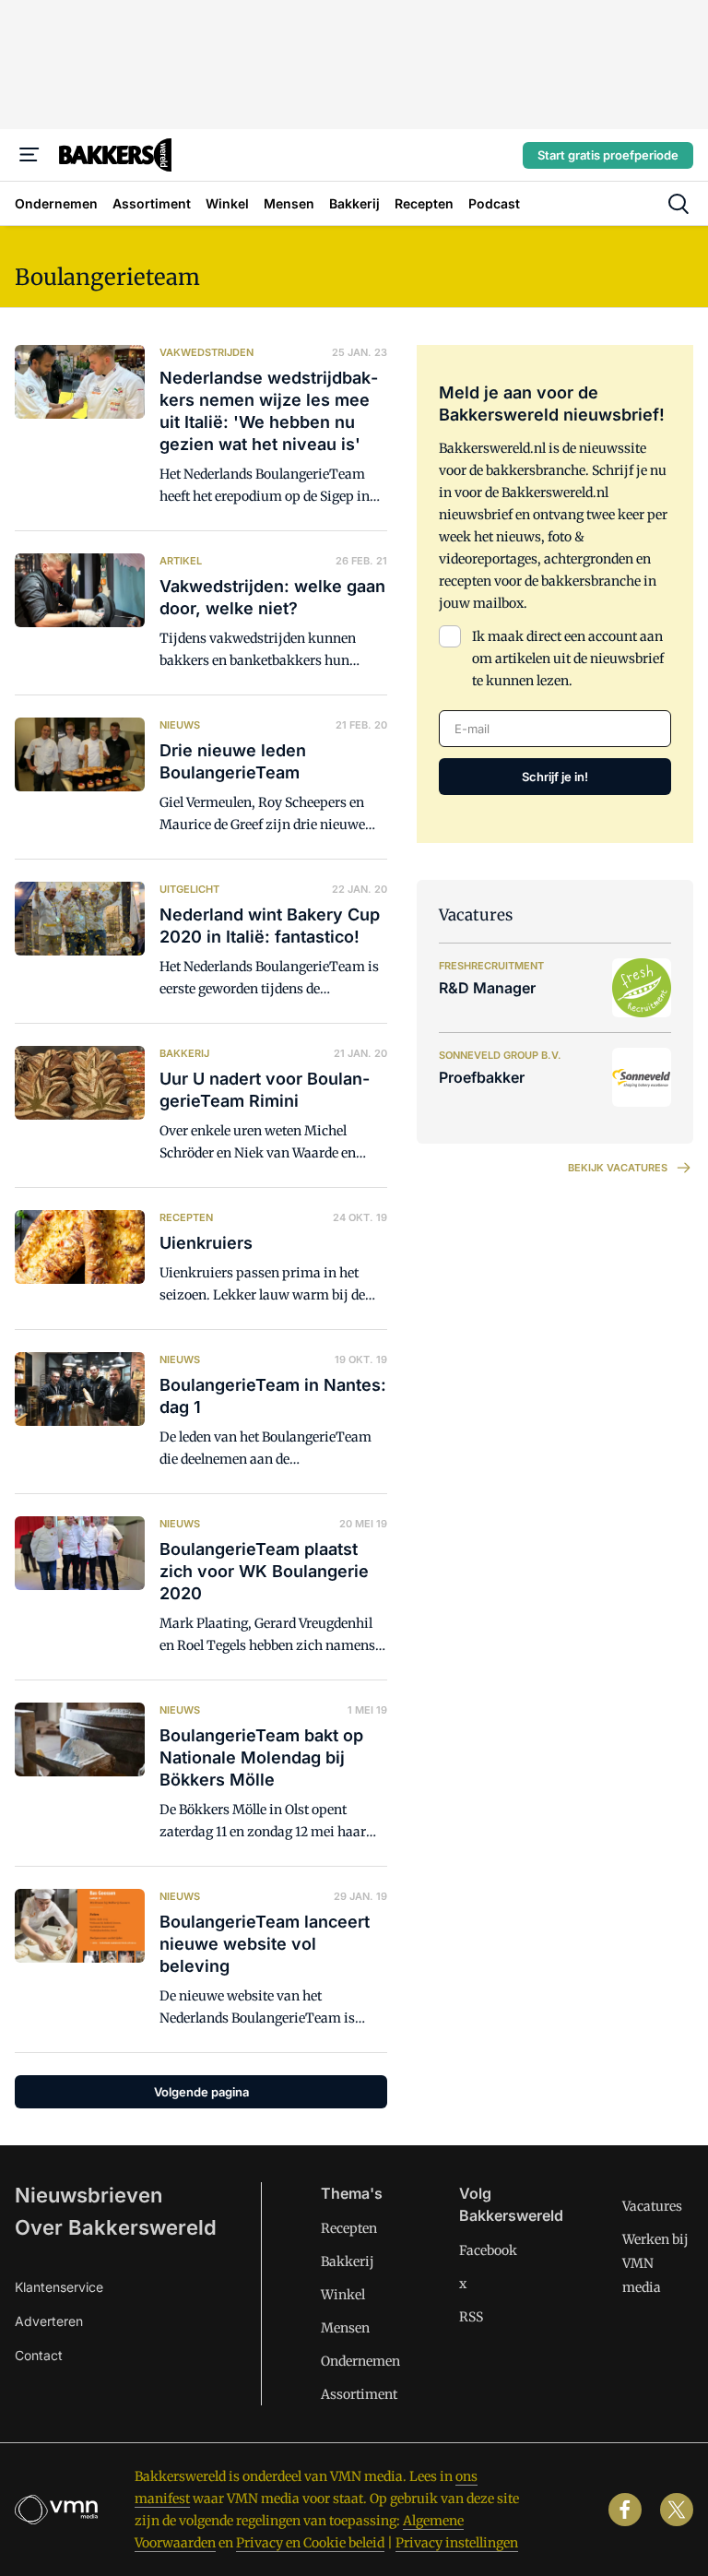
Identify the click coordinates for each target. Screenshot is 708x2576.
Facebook (488, 2250)
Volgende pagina (201, 2092)
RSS (471, 2317)
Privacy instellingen (457, 2543)
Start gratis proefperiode (608, 155)
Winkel (343, 2295)
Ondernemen (360, 2361)
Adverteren (49, 2321)
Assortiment (359, 2394)
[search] (678, 204)
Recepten (349, 2228)
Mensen (345, 2328)
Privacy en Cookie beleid (310, 2543)
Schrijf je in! (555, 777)
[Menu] (29, 155)
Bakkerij (348, 2261)
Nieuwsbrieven (88, 2195)
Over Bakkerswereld (116, 2227)
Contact (39, 2355)
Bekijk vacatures (618, 1168)
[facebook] (625, 2510)
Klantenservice (59, 2287)
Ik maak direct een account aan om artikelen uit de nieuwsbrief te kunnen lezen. (568, 659)
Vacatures (652, 2206)
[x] (677, 2510)
